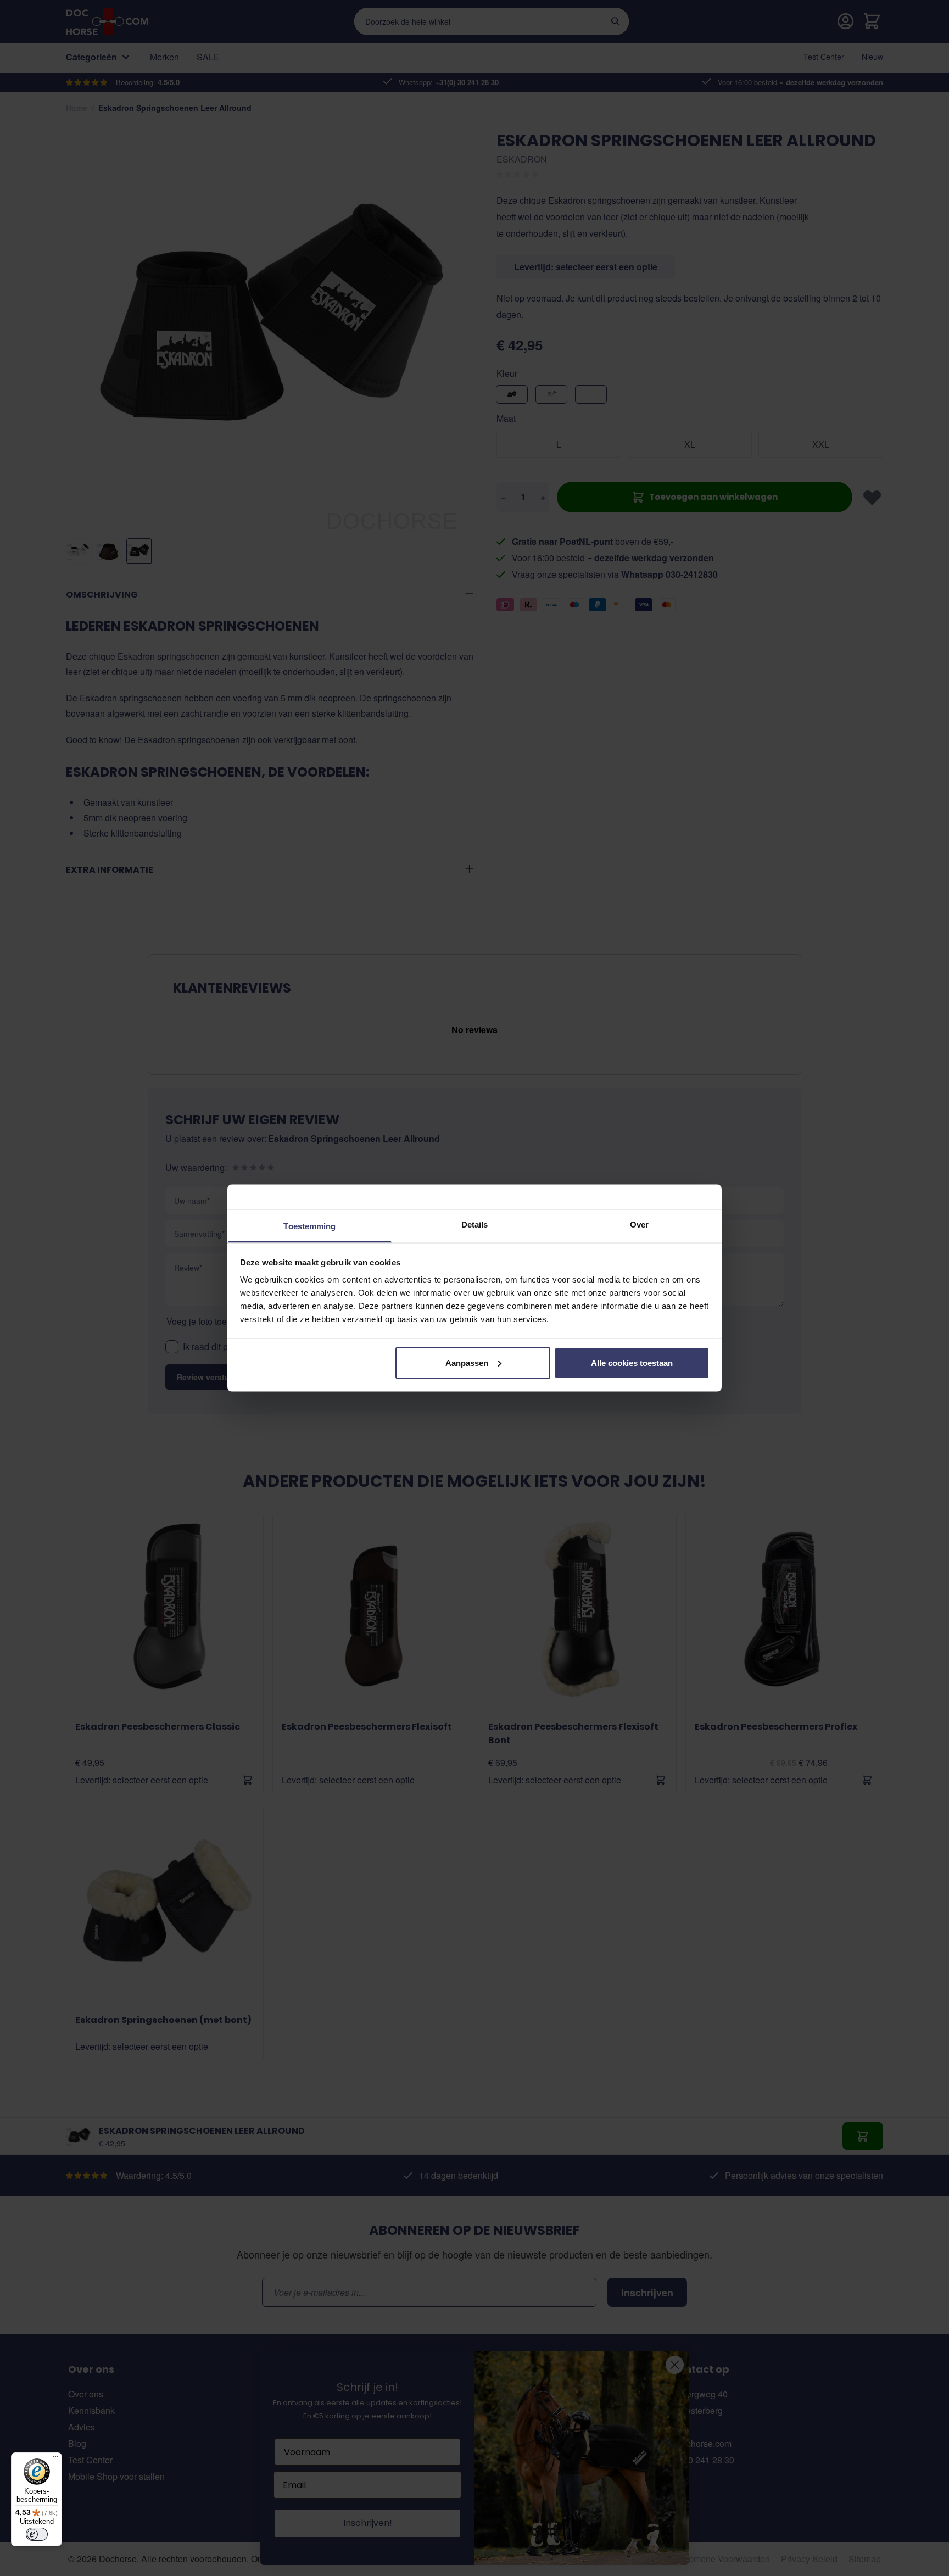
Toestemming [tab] (309, 1226)
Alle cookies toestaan (632, 1362)
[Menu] (55, 2459)
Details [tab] (475, 1225)
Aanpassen (467, 1362)
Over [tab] (639, 1225)
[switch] (37, 2534)
